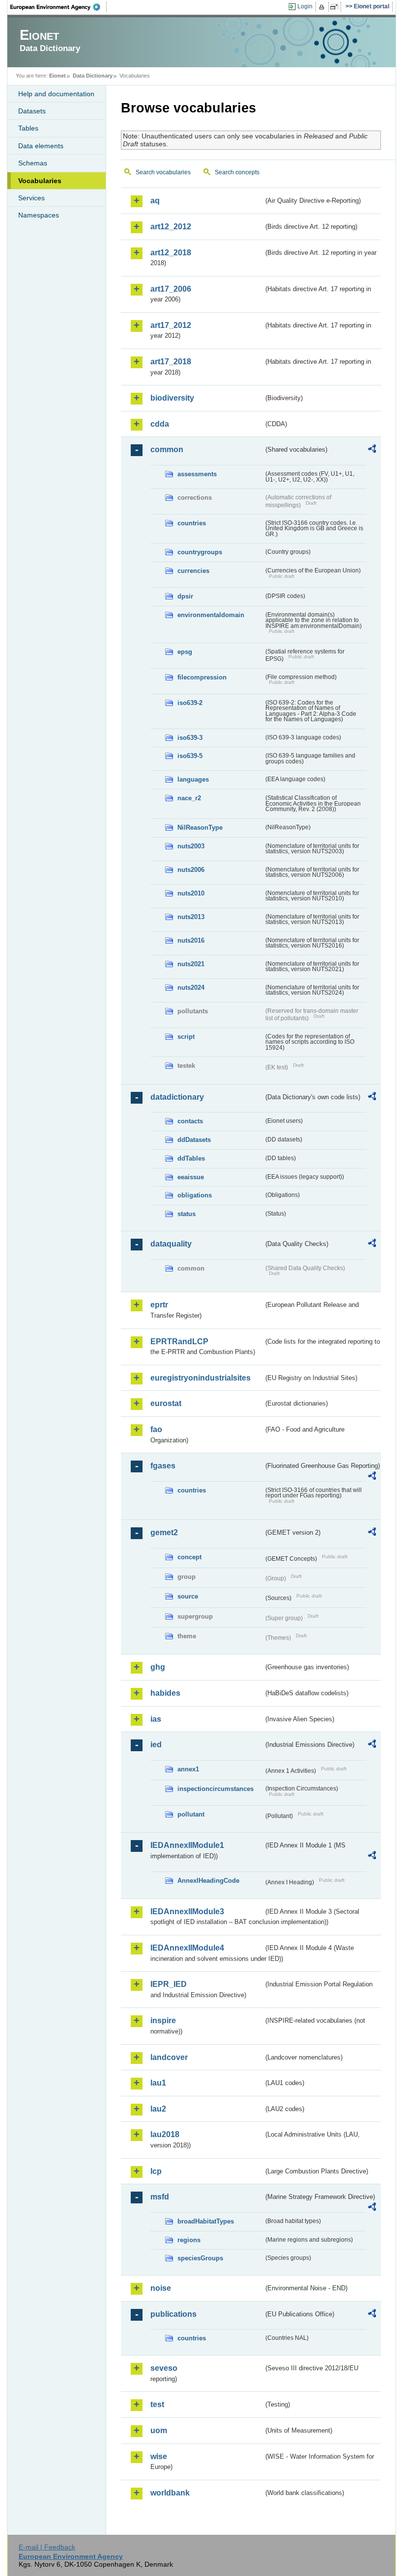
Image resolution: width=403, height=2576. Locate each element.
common (167, 449)
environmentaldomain (211, 615)
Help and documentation (56, 94)
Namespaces (39, 215)
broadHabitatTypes (206, 2221)
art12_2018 (171, 253)
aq (155, 201)
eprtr (159, 1305)
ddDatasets (194, 1140)
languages (193, 779)
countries (192, 523)
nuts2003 (191, 846)
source (188, 1596)
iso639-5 (190, 756)
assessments (197, 474)
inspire (163, 2020)
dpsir (185, 596)
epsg (185, 652)
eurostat (166, 1403)
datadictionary (177, 1097)
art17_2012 (171, 325)
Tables (28, 128)
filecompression (202, 677)
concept (189, 1557)
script (186, 1037)
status (187, 1214)
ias (156, 1719)
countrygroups (200, 552)
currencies (193, 571)
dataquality (171, 1244)
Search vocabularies (163, 172)
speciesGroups (200, 2258)
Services (31, 198)
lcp (156, 2171)
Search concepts (237, 172)
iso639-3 (190, 738)
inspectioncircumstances (216, 1789)
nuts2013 (191, 917)
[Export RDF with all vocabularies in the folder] (372, 450)
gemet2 (164, 1532)
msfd (160, 2197)
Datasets (32, 111)
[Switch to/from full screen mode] (336, 7)
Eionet (58, 76)
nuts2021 (191, 964)
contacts (190, 1121)
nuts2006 (191, 870)
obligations (195, 1195)
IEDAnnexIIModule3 (187, 1912)
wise (159, 2456)
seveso (164, 2368)
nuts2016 (191, 940)
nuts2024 (191, 988)
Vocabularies (40, 181)
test (157, 2404)
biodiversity (172, 398)
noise (161, 2288)
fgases (163, 1466)
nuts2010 (191, 893)
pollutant (191, 1814)
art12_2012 (171, 227)
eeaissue (191, 1177)
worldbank (170, 2493)
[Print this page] (323, 7)
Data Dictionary (93, 76)
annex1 (188, 1769)
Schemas (33, 163)
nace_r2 (189, 798)
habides (165, 1693)
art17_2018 (171, 362)
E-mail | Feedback (47, 2547)
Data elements (41, 146)
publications (173, 2314)
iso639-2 (190, 703)
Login (305, 6)
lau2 (158, 2109)
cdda (160, 424)
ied (156, 1745)
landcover (169, 2057)
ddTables (191, 1158)
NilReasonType (200, 827)
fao (156, 1429)
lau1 (158, 2083)
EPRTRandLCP (179, 1342)
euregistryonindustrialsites (201, 1378)
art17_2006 (171, 289)
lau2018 (165, 2134)
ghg (158, 1667)
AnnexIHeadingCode (208, 1881)
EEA (58, 7)
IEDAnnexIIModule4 (187, 1948)
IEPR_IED (169, 1984)
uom (159, 2430)
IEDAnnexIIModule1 (187, 1845)
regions (189, 2240)
